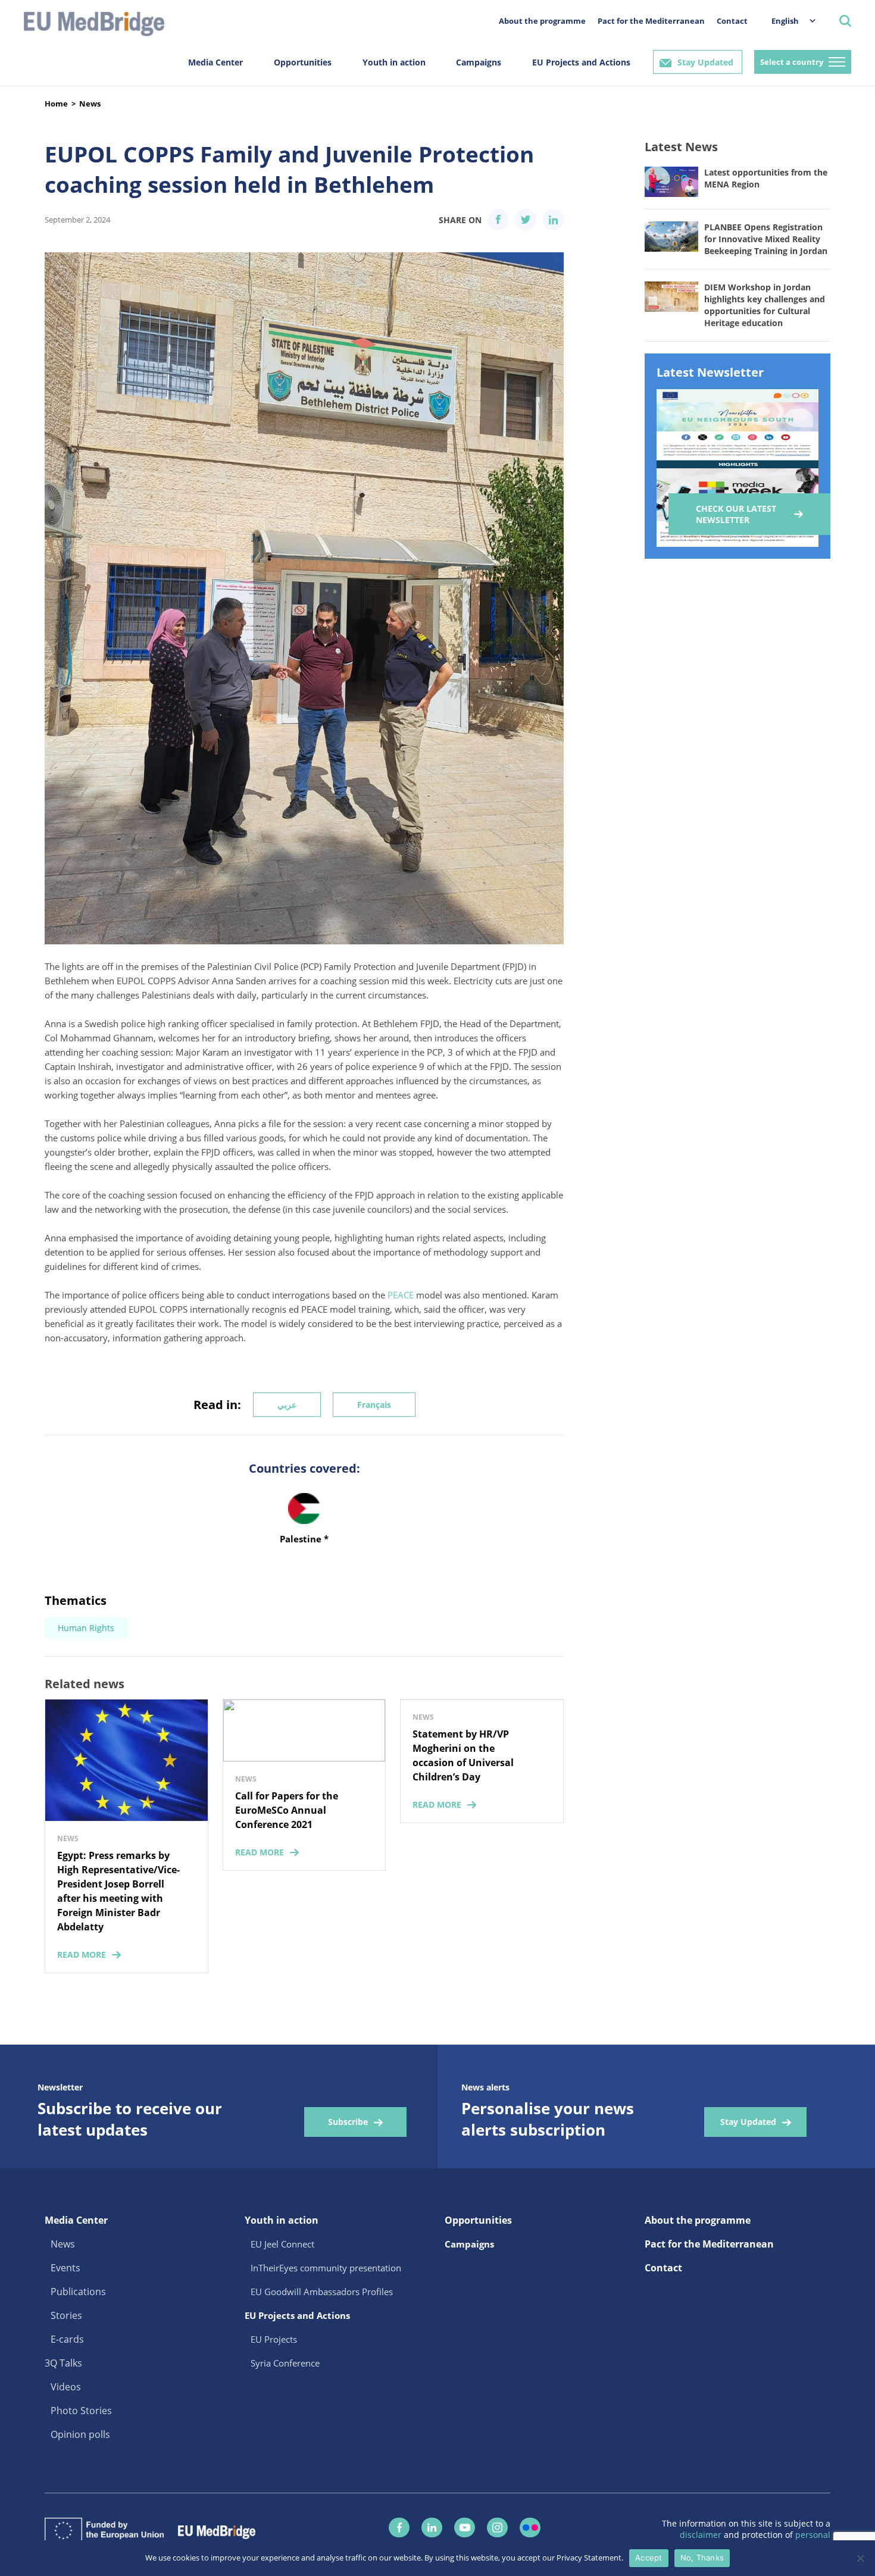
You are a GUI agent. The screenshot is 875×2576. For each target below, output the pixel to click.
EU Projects (274, 2339)
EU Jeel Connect (282, 2244)
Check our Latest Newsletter (736, 514)
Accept (649, 2558)
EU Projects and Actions (581, 62)
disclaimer (702, 2535)
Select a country (792, 62)
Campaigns (479, 62)
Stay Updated (705, 62)
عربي (287, 1405)
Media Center (215, 62)
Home (56, 104)
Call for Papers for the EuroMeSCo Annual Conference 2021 (287, 1810)
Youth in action (394, 62)
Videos (66, 2387)
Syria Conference (285, 2363)
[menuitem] (787, 21)
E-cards (67, 2339)
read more (82, 1954)
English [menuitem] (785, 21)
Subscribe (348, 2122)
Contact (732, 21)
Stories (66, 2315)
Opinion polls (80, 2434)
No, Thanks (702, 2558)
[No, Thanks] (860, 2558)
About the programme (542, 21)
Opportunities (303, 62)
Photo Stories (81, 2411)
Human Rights (86, 1628)
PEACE (401, 1295)
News (90, 104)
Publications (78, 2292)
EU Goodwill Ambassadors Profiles (322, 2292)
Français (374, 1405)
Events (65, 2268)
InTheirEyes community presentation (326, 2268)
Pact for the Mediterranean (651, 21)
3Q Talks (63, 2363)
